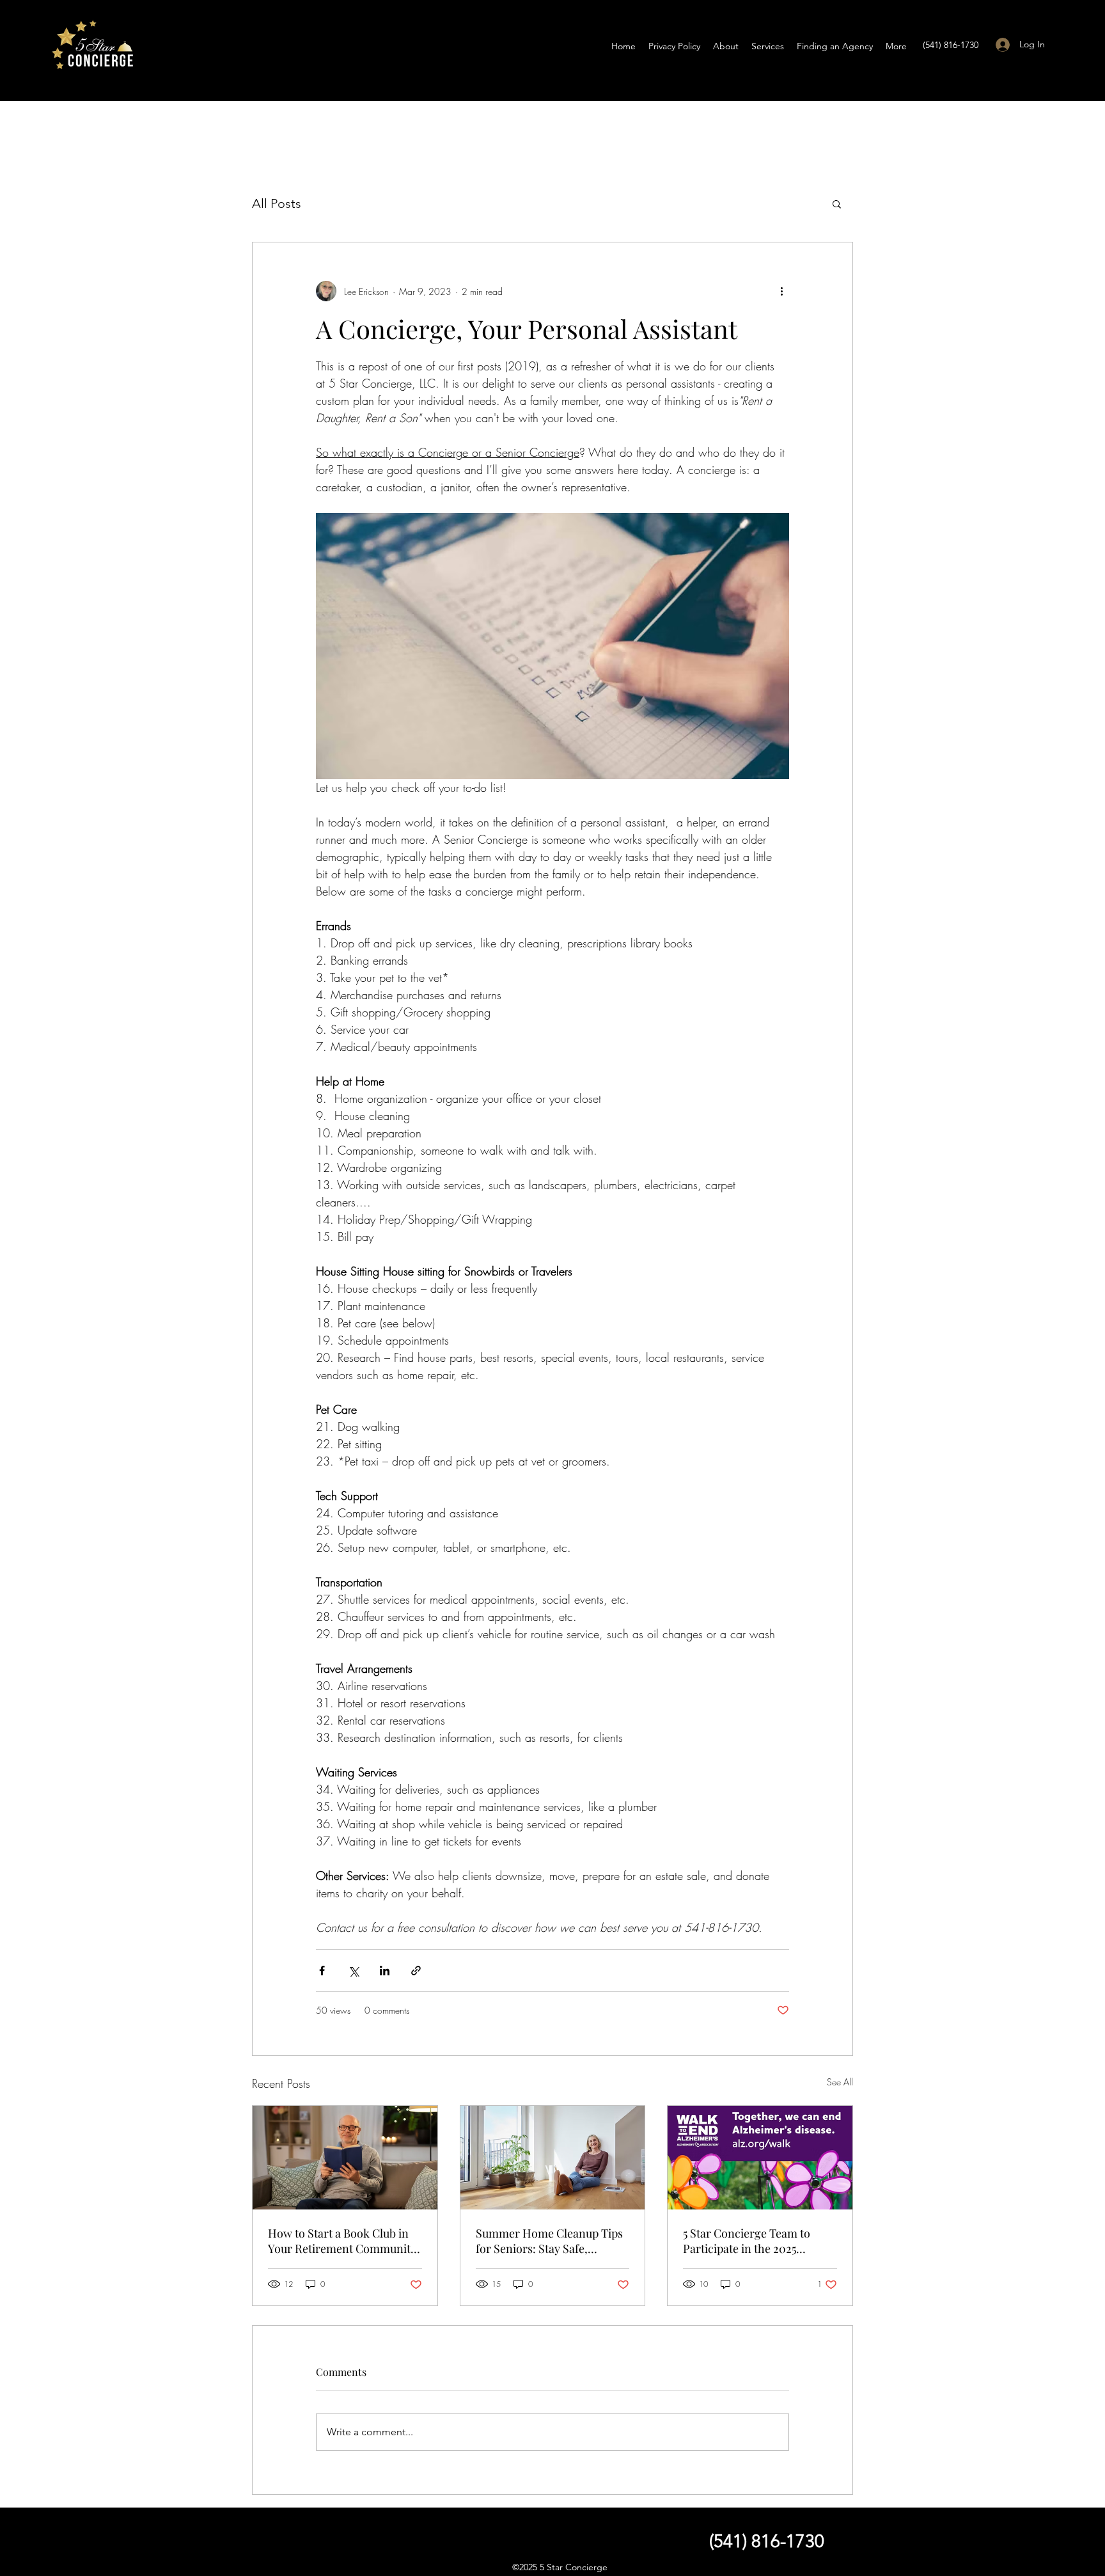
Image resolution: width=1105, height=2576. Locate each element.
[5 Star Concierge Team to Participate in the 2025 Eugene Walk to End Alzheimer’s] (760, 2158)
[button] (837, 203)
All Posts (277, 203)
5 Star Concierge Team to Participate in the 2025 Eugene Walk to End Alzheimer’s (747, 2241)
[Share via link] (416, 1971)
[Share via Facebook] (322, 1971)
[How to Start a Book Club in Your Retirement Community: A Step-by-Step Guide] (345, 2158)
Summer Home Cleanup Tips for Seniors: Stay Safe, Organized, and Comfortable (549, 2241)
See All (840, 2082)
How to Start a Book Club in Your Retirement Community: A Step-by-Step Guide (344, 2241)
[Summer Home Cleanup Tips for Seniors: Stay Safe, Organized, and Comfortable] (553, 2158)
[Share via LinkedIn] (385, 1971)
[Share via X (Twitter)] (353, 1971)
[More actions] (781, 291)
